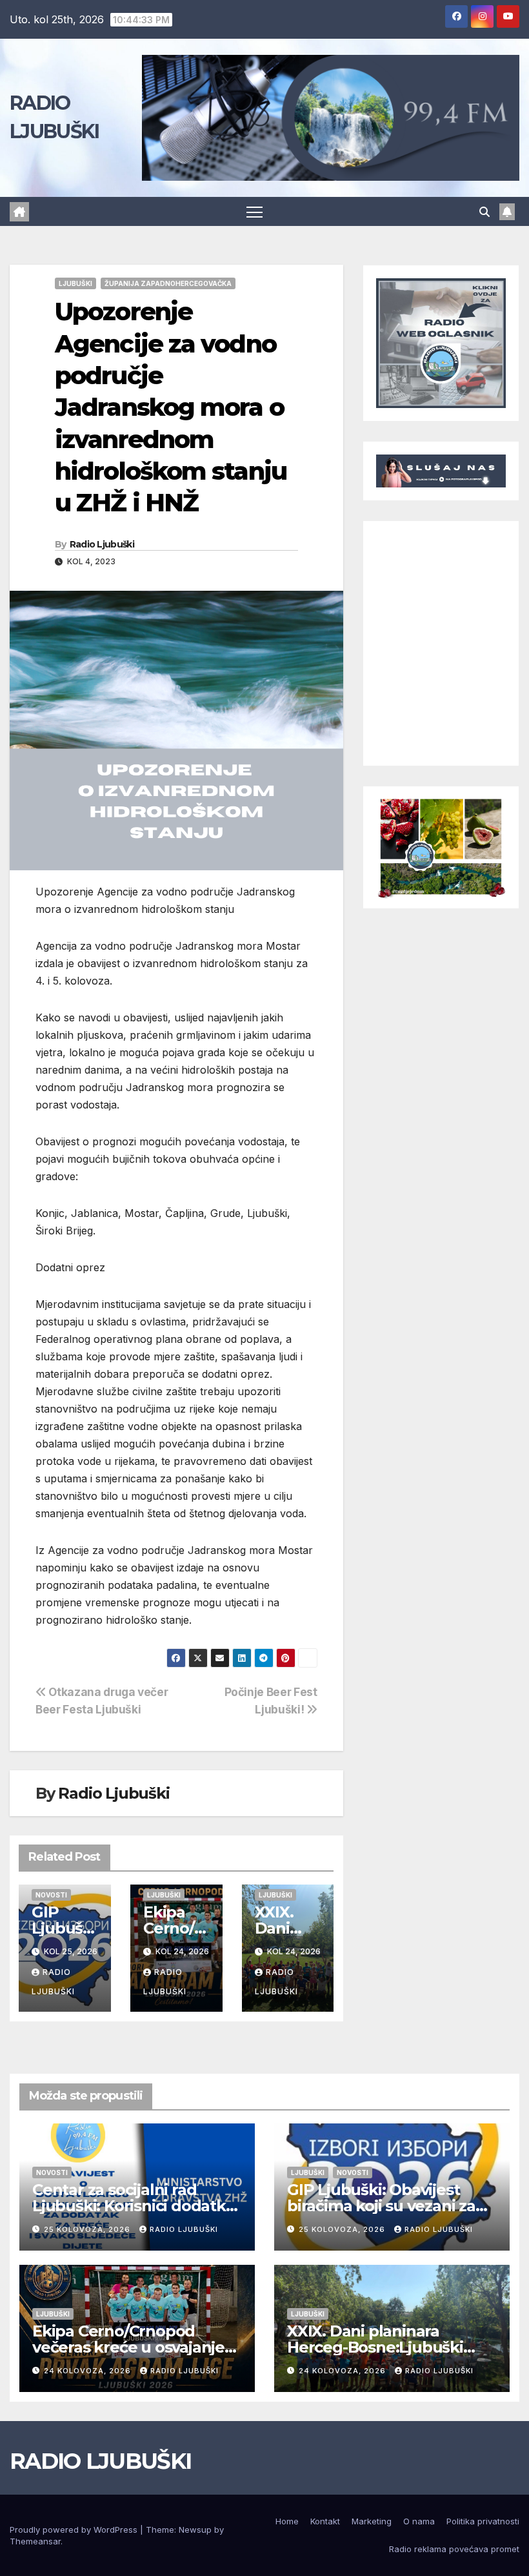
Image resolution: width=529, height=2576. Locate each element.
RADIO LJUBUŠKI (100, 2461)
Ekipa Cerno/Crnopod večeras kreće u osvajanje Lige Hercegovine (128, 2347)
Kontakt (325, 2521)
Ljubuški (75, 283)
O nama (419, 2521)
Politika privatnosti (483, 2521)
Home (287, 2521)
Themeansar (35, 2541)
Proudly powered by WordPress (75, 2530)
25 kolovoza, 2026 (88, 2229)
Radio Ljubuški (102, 544)
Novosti (51, 1895)
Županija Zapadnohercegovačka (168, 283)
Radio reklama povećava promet (454, 2549)
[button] (484, 212)
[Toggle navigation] (255, 211)
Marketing (372, 2521)
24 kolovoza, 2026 (89, 2371)
